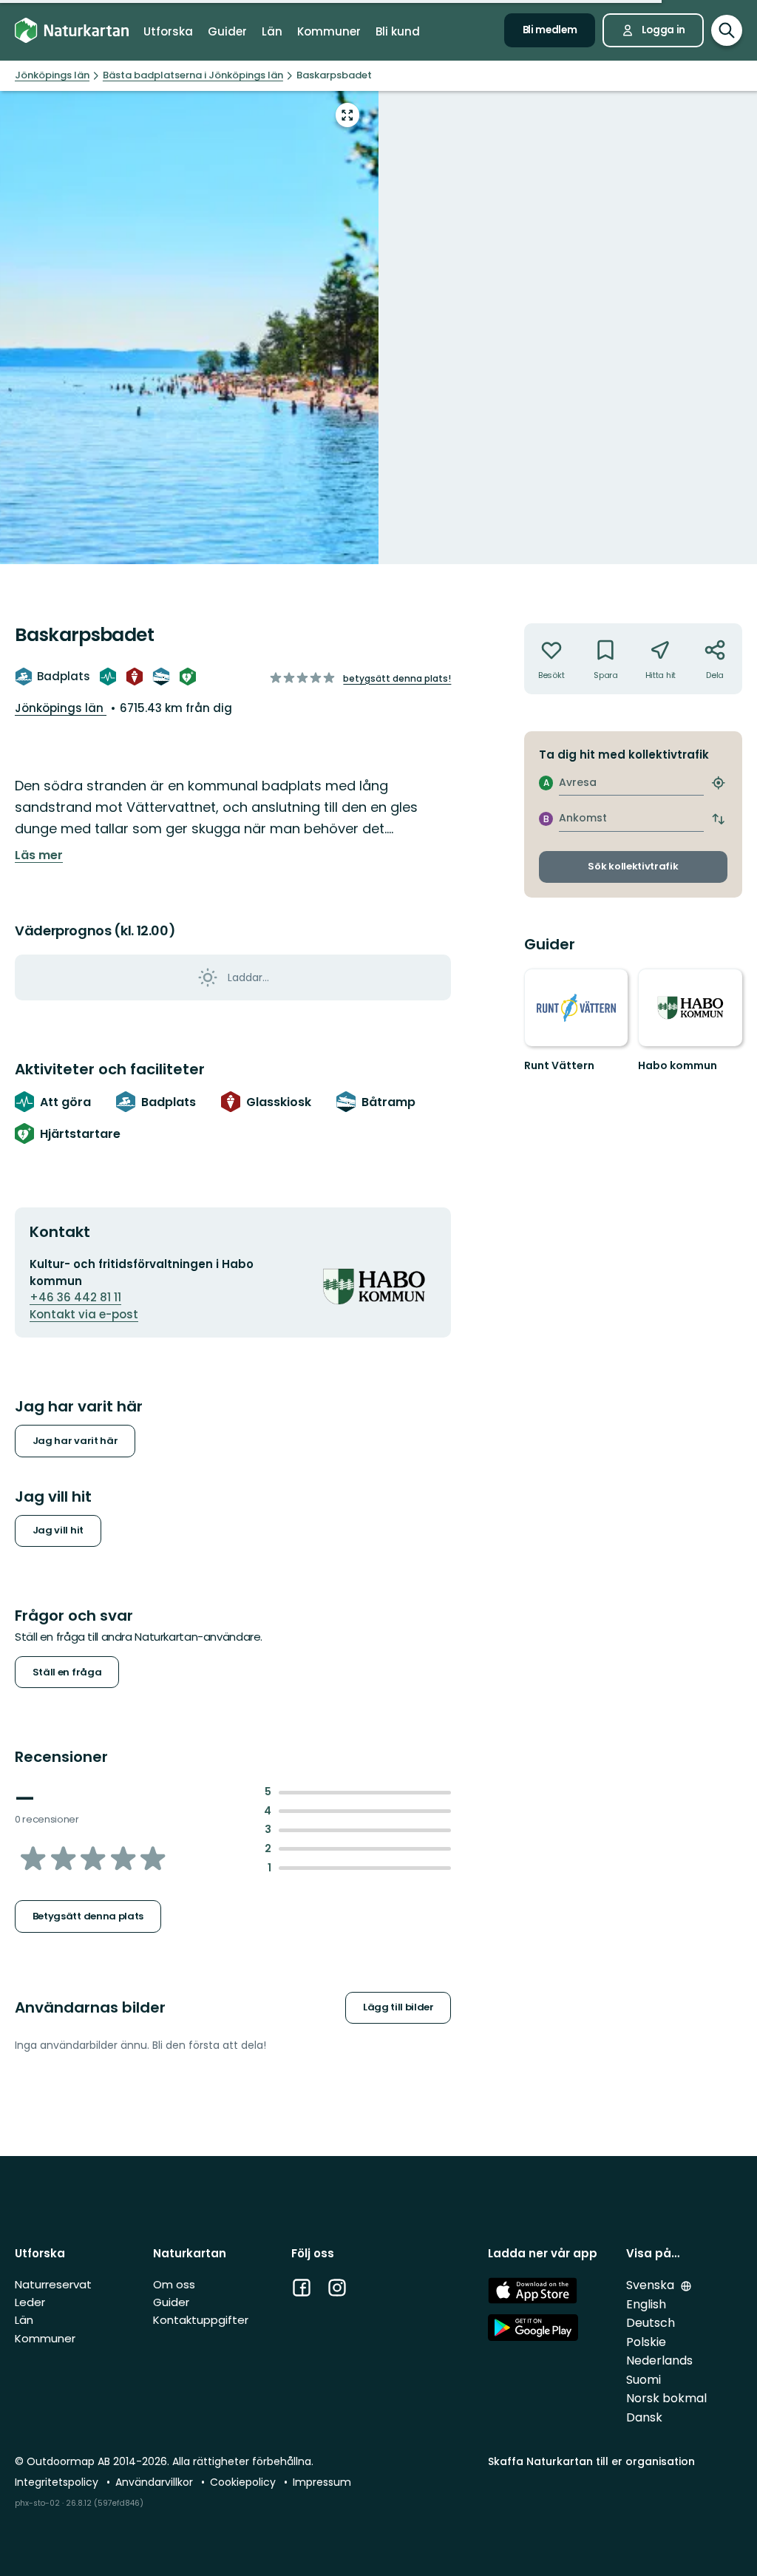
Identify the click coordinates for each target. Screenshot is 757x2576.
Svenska (652, 2285)
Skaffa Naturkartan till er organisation (591, 2461)
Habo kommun (678, 1065)
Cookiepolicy (244, 2482)
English (646, 2304)
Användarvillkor (156, 2482)
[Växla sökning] (727, 30)
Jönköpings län (61, 708)
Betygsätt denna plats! (397, 678)
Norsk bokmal (666, 2398)
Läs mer (39, 855)
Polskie (646, 2342)
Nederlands (659, 2360)
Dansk (644, 2417)
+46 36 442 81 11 (75, 1297)
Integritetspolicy (58, 2482)
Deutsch (651, 2323)
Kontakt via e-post (84, 1314)
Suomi (644, 2380)
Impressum (322, 2482)
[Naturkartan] (72, 30)
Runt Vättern (559, 1065)
